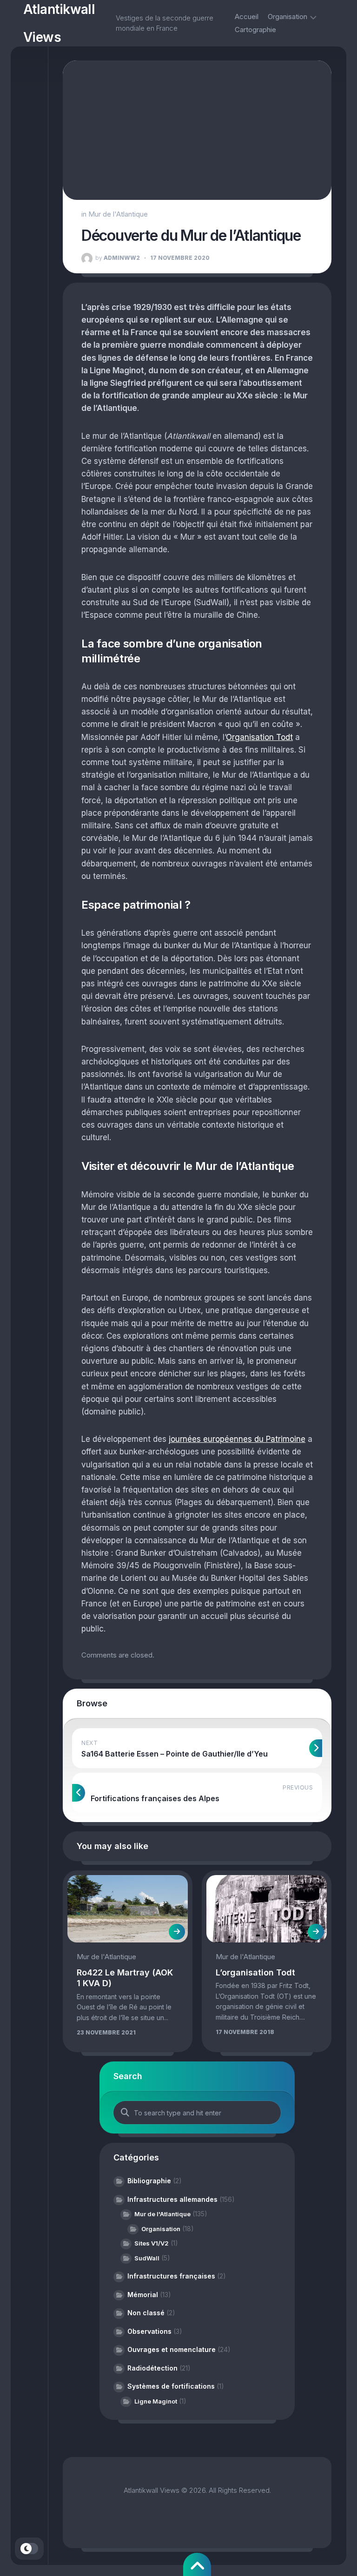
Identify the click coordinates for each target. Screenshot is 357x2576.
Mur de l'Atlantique (118, 214)
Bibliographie (149, 2181)
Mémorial (143, 2295)
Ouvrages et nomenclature (172, 2349)
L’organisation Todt (255, 1972)
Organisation (288, 17)
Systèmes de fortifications (171, 2386)
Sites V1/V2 (152, 2243)
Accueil (247, 17)
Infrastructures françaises (171, 2276)
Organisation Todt (259, 737)
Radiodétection (152, 2368)
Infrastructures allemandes (172, 2199)
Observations (149, 2331)
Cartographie (255, 30)
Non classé (146, 2313)
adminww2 (118, 258)
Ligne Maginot (156, 2401)
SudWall (147, 2258)
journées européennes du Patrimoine (237, 1439)
